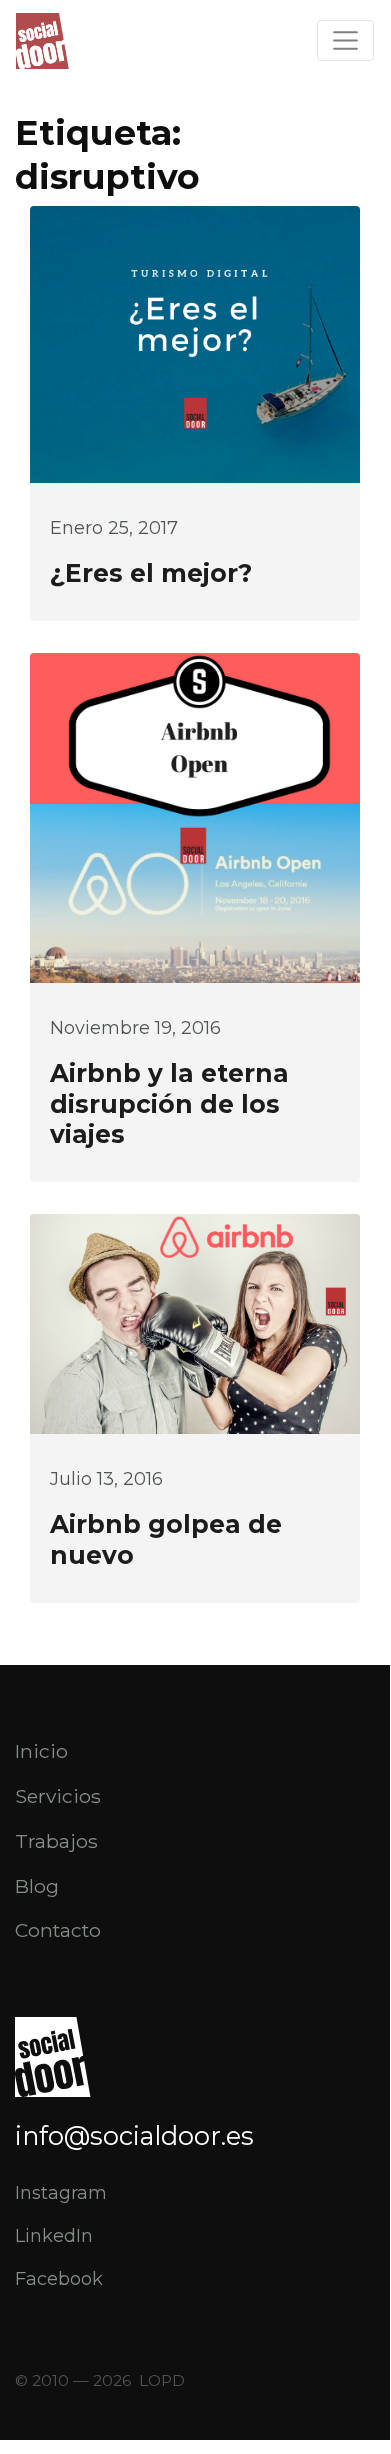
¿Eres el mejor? (151, 573)
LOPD (162, 2380)
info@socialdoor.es (134, 2135)
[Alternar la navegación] (345, 40)
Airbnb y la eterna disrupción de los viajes (169, 1104)
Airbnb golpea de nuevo (166, 1539)
